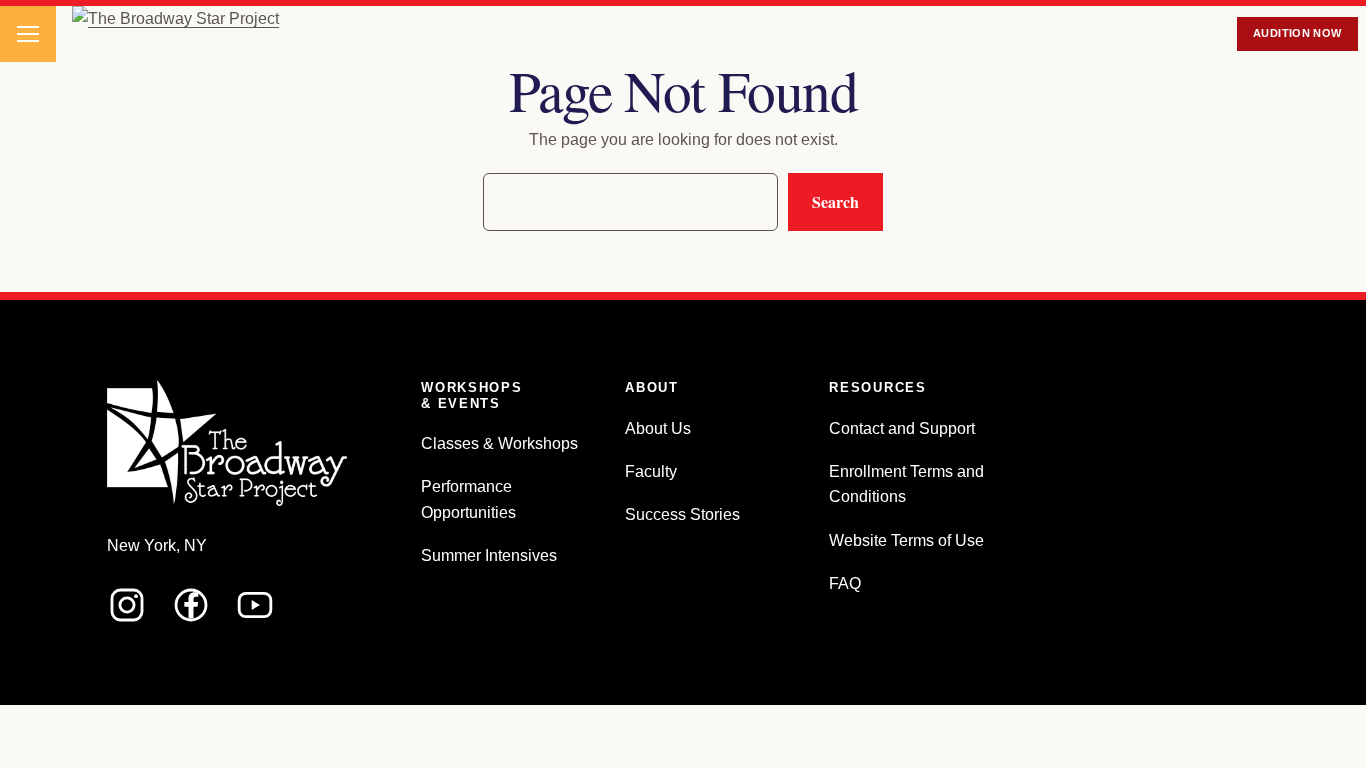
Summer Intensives (489, 555)
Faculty (651, 471)
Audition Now (1297, 33)
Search (835, 201)
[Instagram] (127, 605)
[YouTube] (255, 605)
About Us (658, 428)
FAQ (845, 583)
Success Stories (682, 514)
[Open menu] (28, 34)
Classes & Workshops (499, 443)
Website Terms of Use (906, 540)
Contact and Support (902, 428)
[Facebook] (191, 605)
